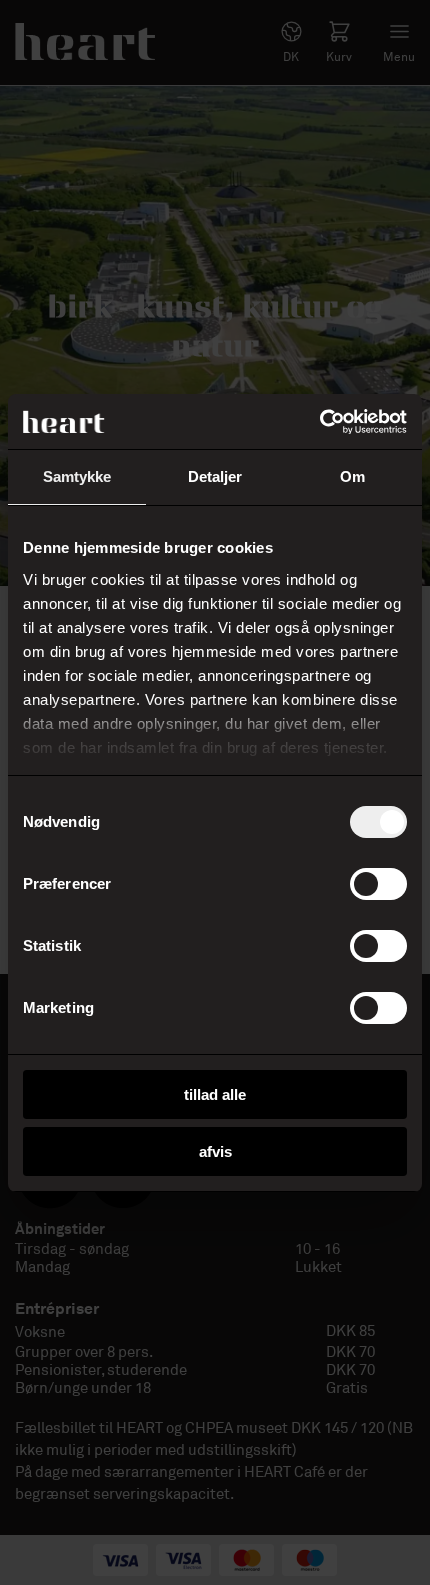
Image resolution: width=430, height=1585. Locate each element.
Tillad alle (215, 1094)
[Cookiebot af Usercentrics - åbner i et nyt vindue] (319, 422)
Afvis (215, 1151)
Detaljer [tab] (215, 476)
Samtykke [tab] (77, 476)
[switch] (378, 884)
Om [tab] (352, 476)
